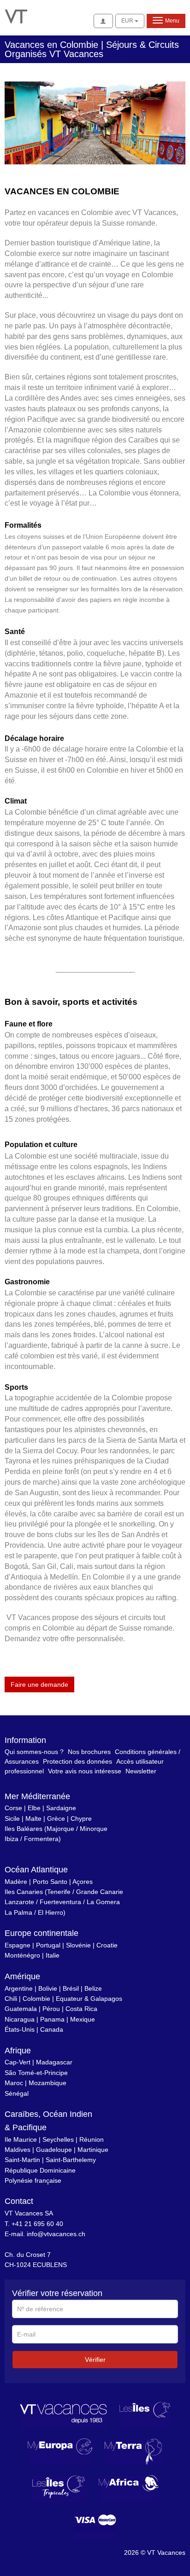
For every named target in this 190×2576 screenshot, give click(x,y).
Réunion (92, 2139)
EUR (128, 21)
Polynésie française (33, 2180)
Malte (33, 1818)
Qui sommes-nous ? (34, 1752)
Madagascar (54, 2062)
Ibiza (12, 1839)
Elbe (34, 1808)
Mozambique (47, 2083)
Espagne (18, 1945)
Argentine (19, 1988)
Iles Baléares (24, 1829)
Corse (13, 1808)
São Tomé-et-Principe (36, 2073)
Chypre (81, 1818)
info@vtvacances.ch (56, 2234)
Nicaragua (20, 2019)
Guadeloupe (54, 2150)
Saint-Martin (22, 2160)
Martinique (93, 2150)
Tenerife (59, 1892)
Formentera (41, 1839)
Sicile (12, 1818)
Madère (16, 1882)
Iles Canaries (24, 1892)
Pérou (51, 2009)
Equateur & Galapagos (89, 1999)
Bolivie (48, 1988)
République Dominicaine (40, 2170)
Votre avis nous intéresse (85, 1771)
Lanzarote (19, 1902)
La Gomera (103, 1902)
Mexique (83, 2019)
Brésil (71, 1988)
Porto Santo (50, 1882)
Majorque (60, 1829)
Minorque (94, 1829)
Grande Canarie (100, 1892)
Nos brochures (89, 1752)
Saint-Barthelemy (71, 2160)
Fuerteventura (60, 1902)
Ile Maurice (21, 2139)
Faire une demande (39, 1684)
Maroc (14, 2083)
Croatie (107, 1945)
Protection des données (77, 1761)
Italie (53, 1955)
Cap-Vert (18, 2062)
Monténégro (22, 1955)
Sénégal (17, 2093)
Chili (11, 1999)
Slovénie (78, 1945)
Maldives (18, 2150)
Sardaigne (61, 1808)
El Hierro (50, 1912)
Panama (52, 2019)
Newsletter (141, 1771)
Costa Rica (81, 2009)
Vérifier (95, 2360)
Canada (52, 2029)
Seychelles (58, 2139)
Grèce (56, 1818)
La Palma (18, 1912)
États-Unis (20, 2029)
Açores (83, 1882)
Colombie (36, 1999)
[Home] (16, 16)
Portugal (48, 1945)
